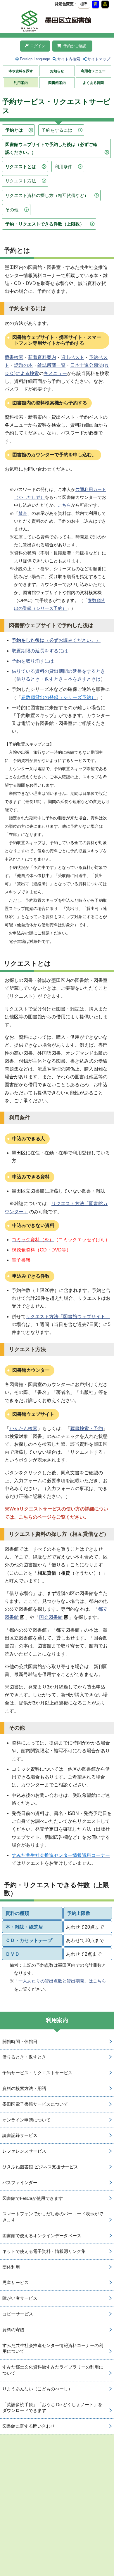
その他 (12, 210)
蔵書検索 (14, 357)
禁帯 (23, 513)
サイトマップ (99, 59)
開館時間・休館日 (20, 2041)
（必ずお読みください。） (56, 640)
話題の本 (23, 365)
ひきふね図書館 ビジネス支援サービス (40, 2167)
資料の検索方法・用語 (24, 2088)
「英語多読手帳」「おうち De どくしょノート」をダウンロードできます (52, 2408)
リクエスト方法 (21, 181)
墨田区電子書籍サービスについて (35, 2104)
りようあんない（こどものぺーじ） (37, 2389)
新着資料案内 (42, 357)
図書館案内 (57, 83)
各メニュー (55, 373)
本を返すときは (84, 679)
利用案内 (21, 83)
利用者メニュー (93, 71)
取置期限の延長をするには (40, 651)
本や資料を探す (21, 71)
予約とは (14, 130)
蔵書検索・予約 (87, 1428)
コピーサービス (18, 2314)
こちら (64, 505)
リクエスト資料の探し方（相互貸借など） (47, 195)
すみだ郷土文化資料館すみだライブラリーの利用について (53, 2370)
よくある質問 (93, 83)
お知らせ (57, 71)
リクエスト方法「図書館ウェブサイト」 (68, 1317)
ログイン (38, 46)
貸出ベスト (72, 357)
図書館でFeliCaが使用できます (33, 2198)
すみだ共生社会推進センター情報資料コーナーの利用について (53, 2348)
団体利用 (11, 2267)
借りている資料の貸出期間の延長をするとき (58, 671)
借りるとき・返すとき (40, 679)
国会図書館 (51, 1617)
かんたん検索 (23, 1428)
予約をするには (57, 130)
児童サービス (15, 2282)
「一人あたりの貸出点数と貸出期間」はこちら (60, 1981)
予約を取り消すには (33, 661)
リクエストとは (21, 167)
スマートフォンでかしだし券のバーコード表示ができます (53, 2217)
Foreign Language (35, 59)
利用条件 (63, 167)
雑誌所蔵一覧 (51, 365)
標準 (84, 4)
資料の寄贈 (13, 2330)
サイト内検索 (69, 59)
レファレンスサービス (24, 2151)
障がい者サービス (20, 2298)
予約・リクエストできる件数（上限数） (45, 224)
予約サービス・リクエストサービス (37, 2073)
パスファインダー (20, 2183)
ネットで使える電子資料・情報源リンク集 (44, 2251)
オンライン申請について (26, 2120)
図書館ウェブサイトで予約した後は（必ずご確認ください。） (51, 148)
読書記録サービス (20, 2135)
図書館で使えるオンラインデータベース (42, 2236)
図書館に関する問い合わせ (29, 2426)
